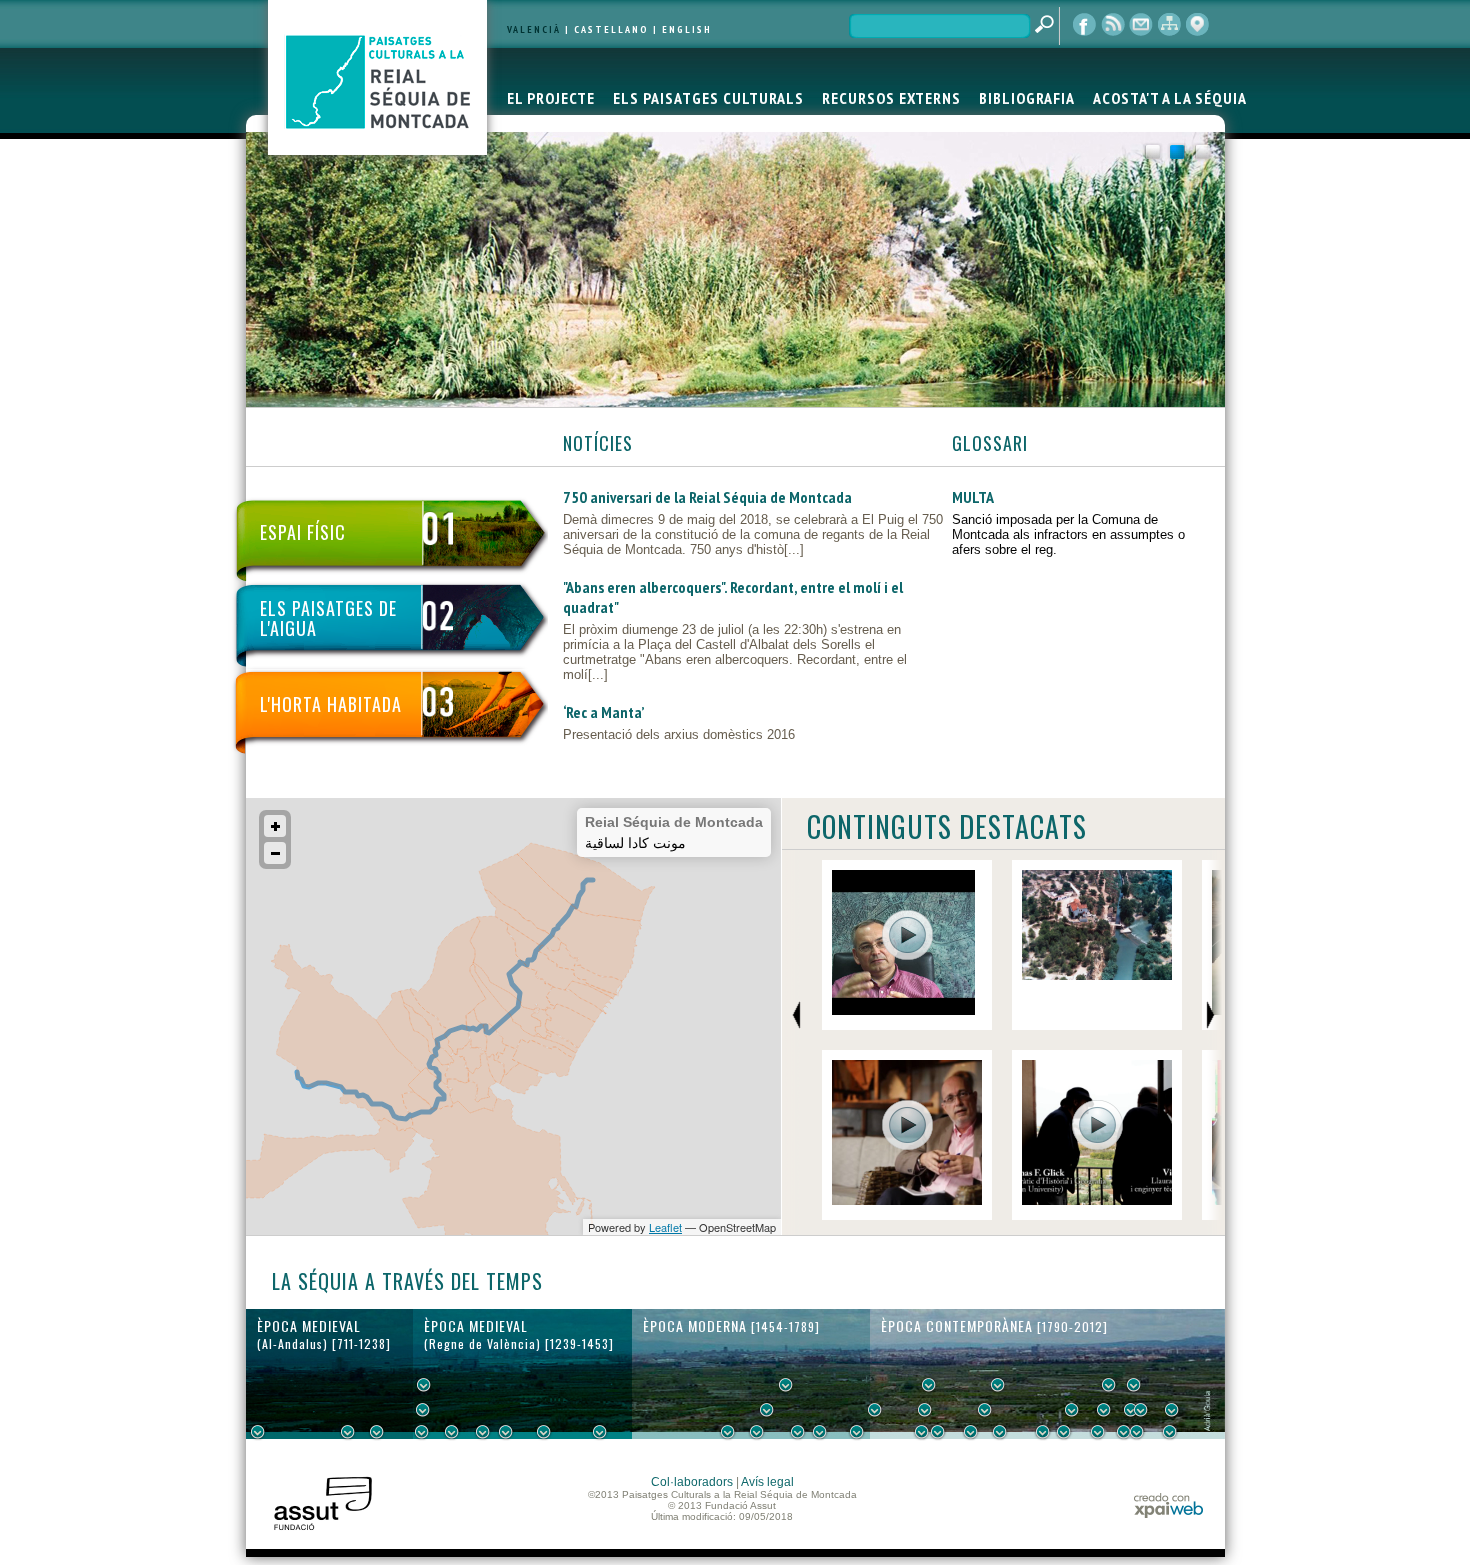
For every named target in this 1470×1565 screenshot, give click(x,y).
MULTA (973, 497)
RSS (1113, 25)
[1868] (1000, 1432)
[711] (258, 1432)
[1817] (922, 1432)
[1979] (1170, 1432)
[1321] (506, 1432)
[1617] (757, 1432)
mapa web (1169, 25)
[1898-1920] (1064, 1432)
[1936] (1104, 1410)
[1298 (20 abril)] (483, 1432)
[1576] (728, 1432)
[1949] (1124, 1432)
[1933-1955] (1134, 1385)
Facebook (1085, 25)
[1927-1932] (1098, 1432)
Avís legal (767, 1482)
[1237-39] (422, 1432)
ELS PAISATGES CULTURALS (708, 98)
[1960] (1141, 1410)
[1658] (786, 1385)
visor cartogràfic (1197, 25)
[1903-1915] (1072, 1410)
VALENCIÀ (534, 29)
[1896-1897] (1043, 1432)
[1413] (600, 1432)
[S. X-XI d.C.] (348, 1432)
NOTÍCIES (598, 443)
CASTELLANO (611, 29)
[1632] (767, 1410)
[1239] (423, 1410)
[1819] (925, 1410)
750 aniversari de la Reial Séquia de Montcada (707, 497)
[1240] (424, 1385)
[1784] (875, 1410)
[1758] (857, 1432)
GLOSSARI (990, 443)
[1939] (1109, 1385)
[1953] (1131, 1410)
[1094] (377, 1432)
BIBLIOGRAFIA (1027, 98)
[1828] (938, 1432)
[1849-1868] (985, 1410)
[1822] (929, 1385)
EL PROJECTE (551, 98)
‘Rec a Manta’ (603, 712)
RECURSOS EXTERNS (891, 98)
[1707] (820, 1432)
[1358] (544, 1432)
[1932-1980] (1172, 1410)
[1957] (1137, 1432)
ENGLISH (687, 29)
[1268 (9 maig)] (452, 1432)
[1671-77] (798, 1432)
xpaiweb (1168, 1505)
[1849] (971, 1432)
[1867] (998, 1385)
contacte (1141, 25)
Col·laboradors (692, 1482)
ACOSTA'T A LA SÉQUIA (1170, 98)
